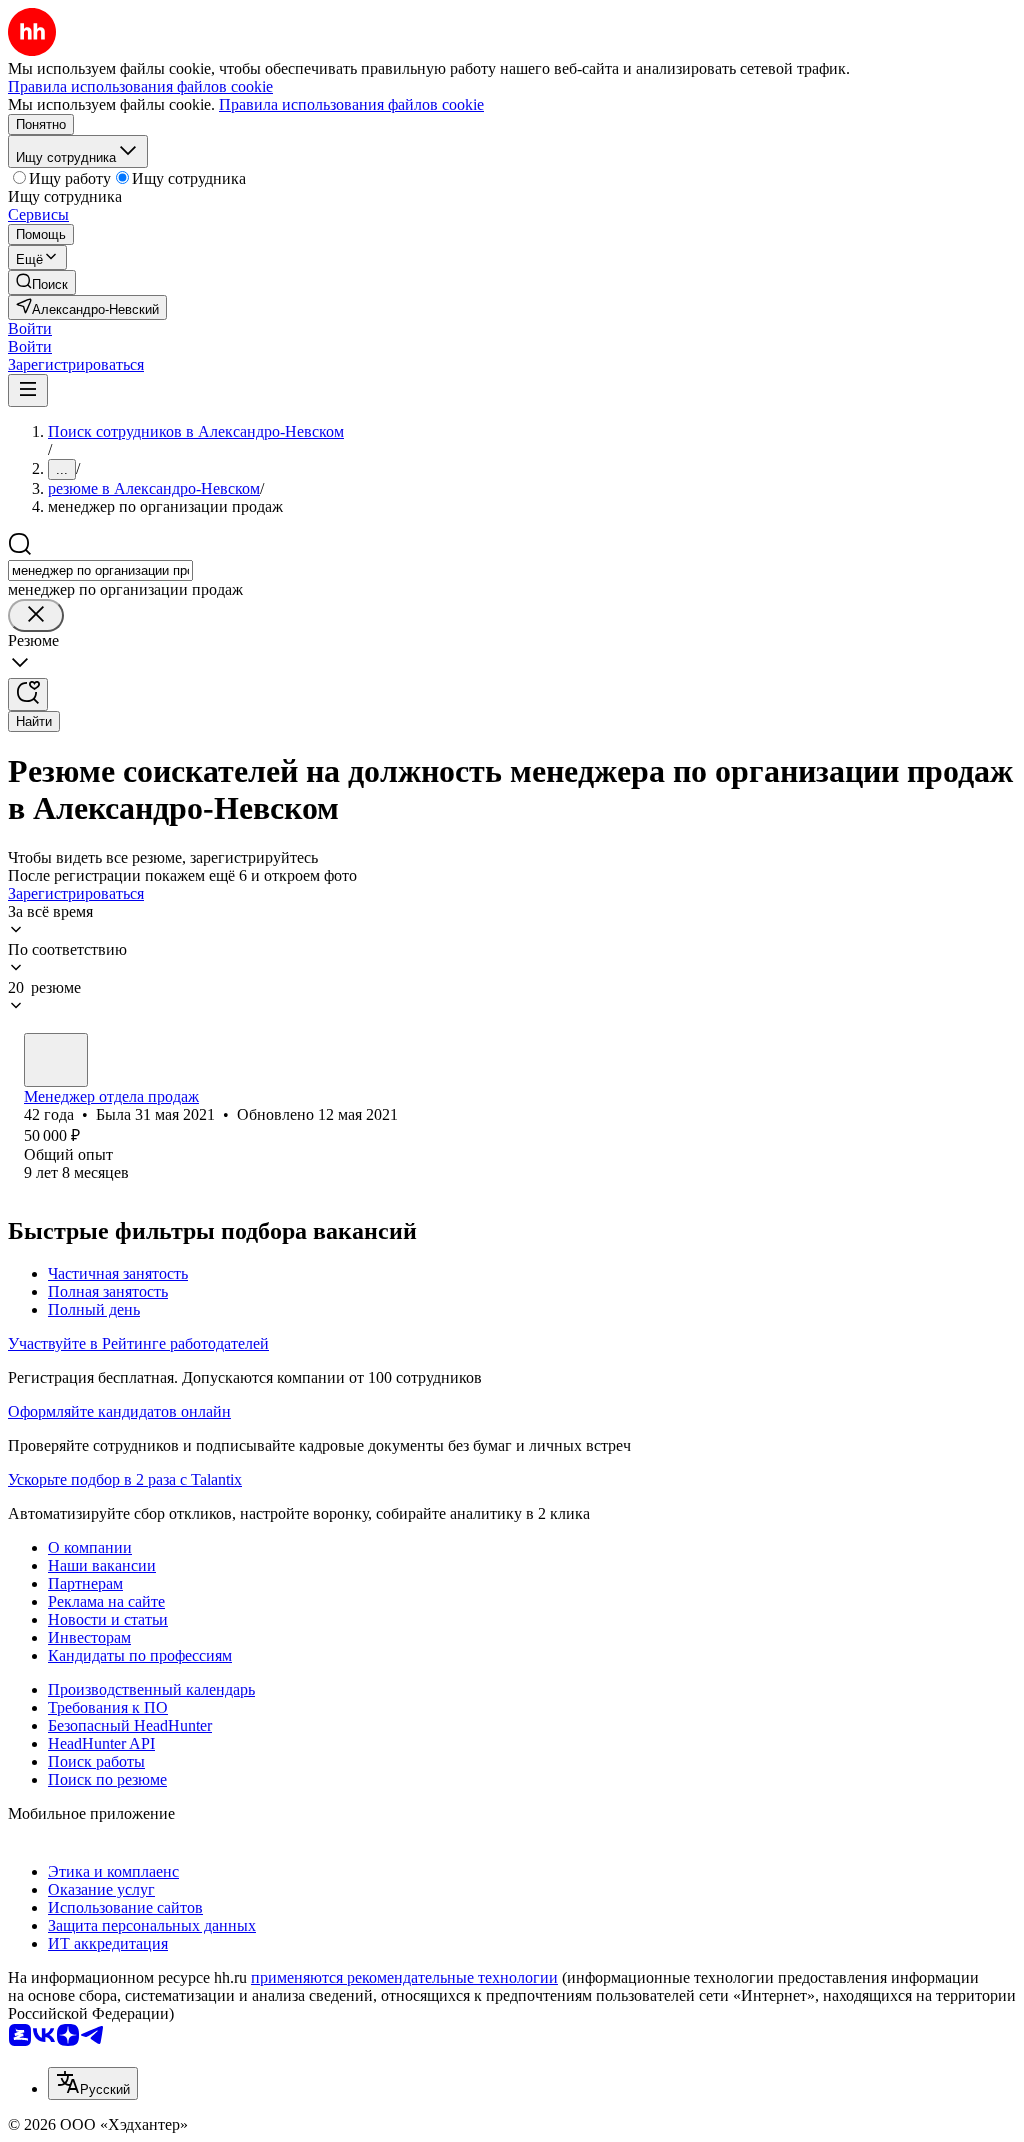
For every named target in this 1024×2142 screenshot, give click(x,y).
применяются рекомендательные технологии (404, 1977)
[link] (42, 282)
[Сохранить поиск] (28, 694)
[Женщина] (56, 1060)
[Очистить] (36, 615)
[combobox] (100, 570)
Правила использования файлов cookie (351, 104)
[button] (30, 328)
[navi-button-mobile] (28, 390)
